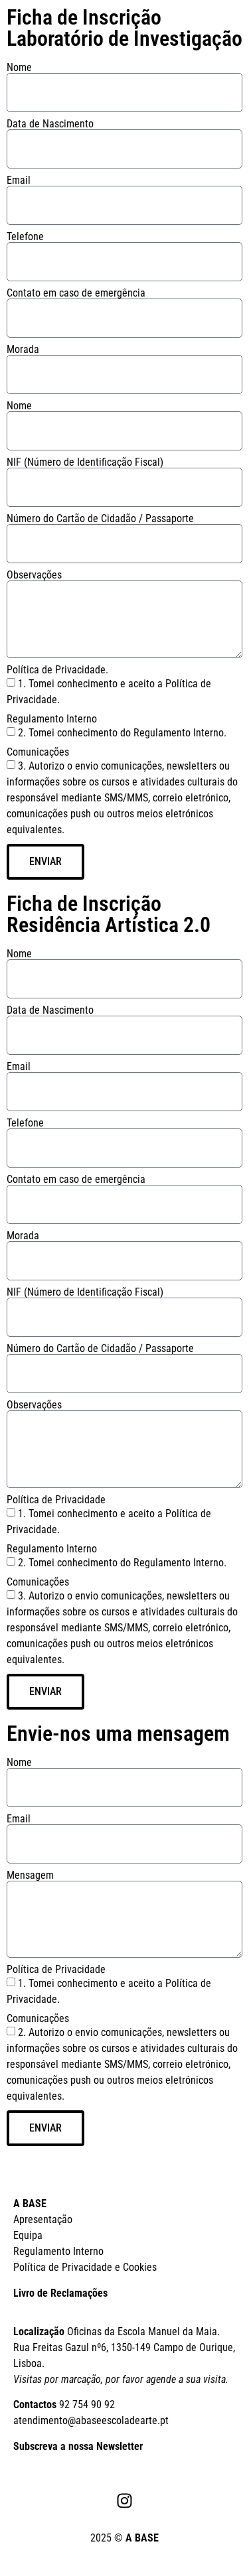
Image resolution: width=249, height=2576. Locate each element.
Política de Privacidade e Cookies (85, 2267)
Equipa (28, 2235)
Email (19, 180)
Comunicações (38, 752)
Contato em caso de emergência (76, 293)
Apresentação (43, 2219)
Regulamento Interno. (180, 1562)
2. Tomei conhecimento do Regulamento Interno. (122, 733)
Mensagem (30, 1875)
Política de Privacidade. (57, 670)
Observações (34, 575)
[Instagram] (125, 2500)
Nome (19, 68)
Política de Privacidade (56, 1500)
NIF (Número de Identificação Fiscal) (85, 462)
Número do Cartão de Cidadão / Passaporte (100, 519)
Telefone (25, 237)
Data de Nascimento (50, 124)
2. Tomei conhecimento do (122, 1562)
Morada (23, 350)
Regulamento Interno (52, 719)
